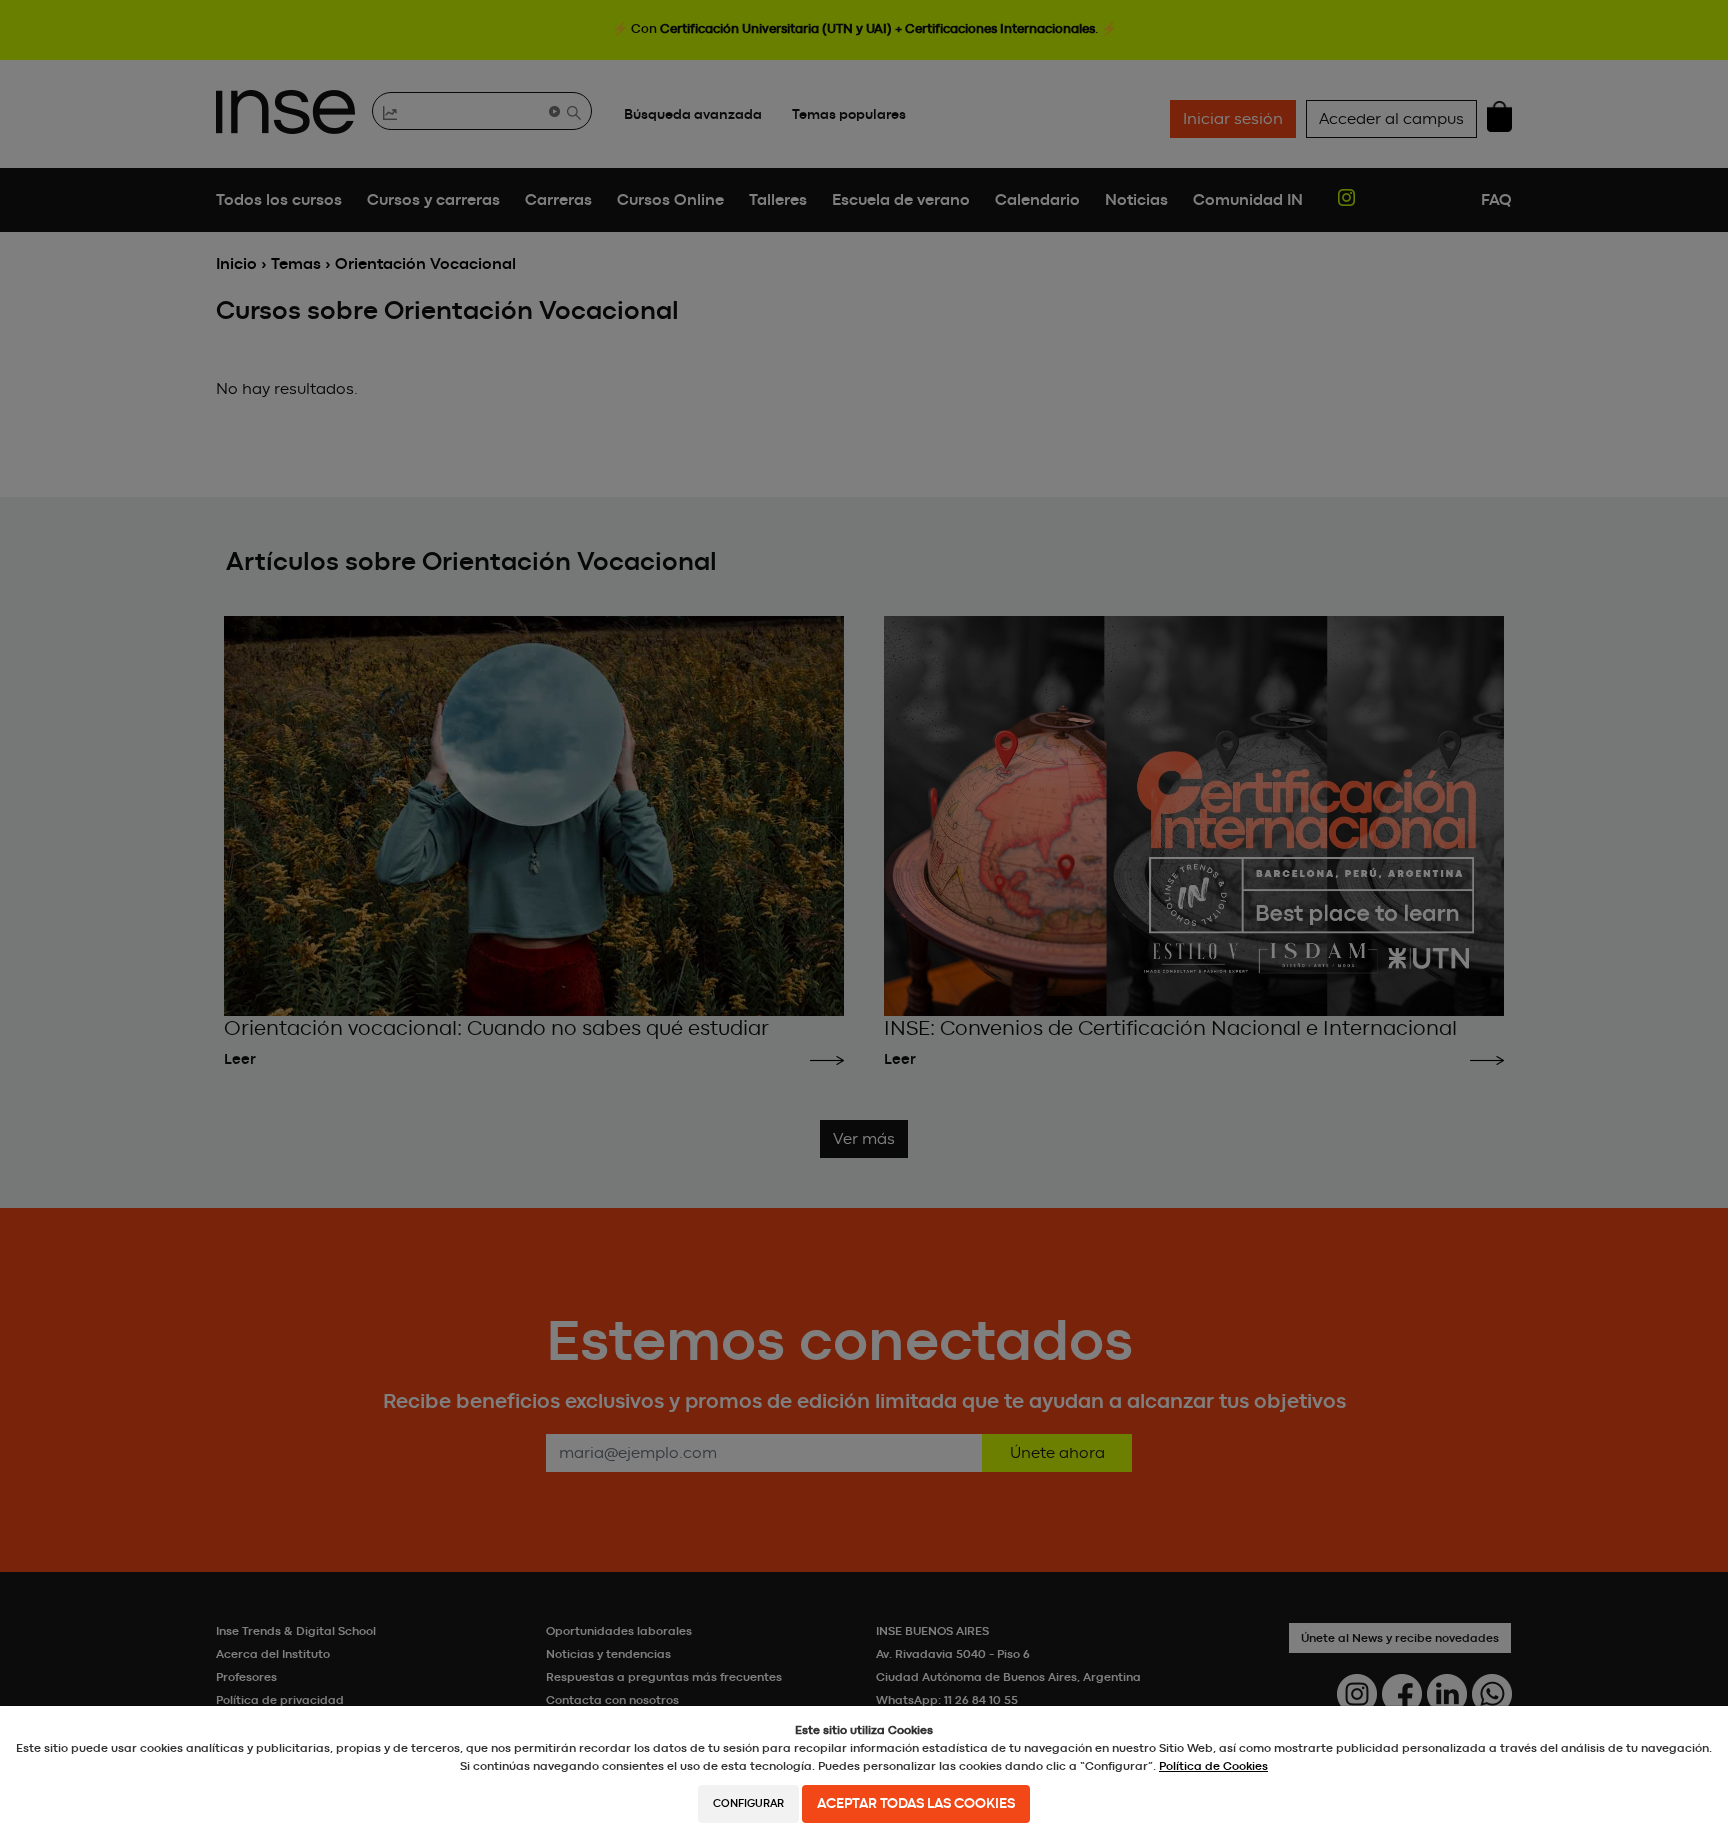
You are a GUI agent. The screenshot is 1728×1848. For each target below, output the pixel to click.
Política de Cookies (1213, 1766)
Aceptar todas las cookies (916, 1804)
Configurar (748, 1803)
